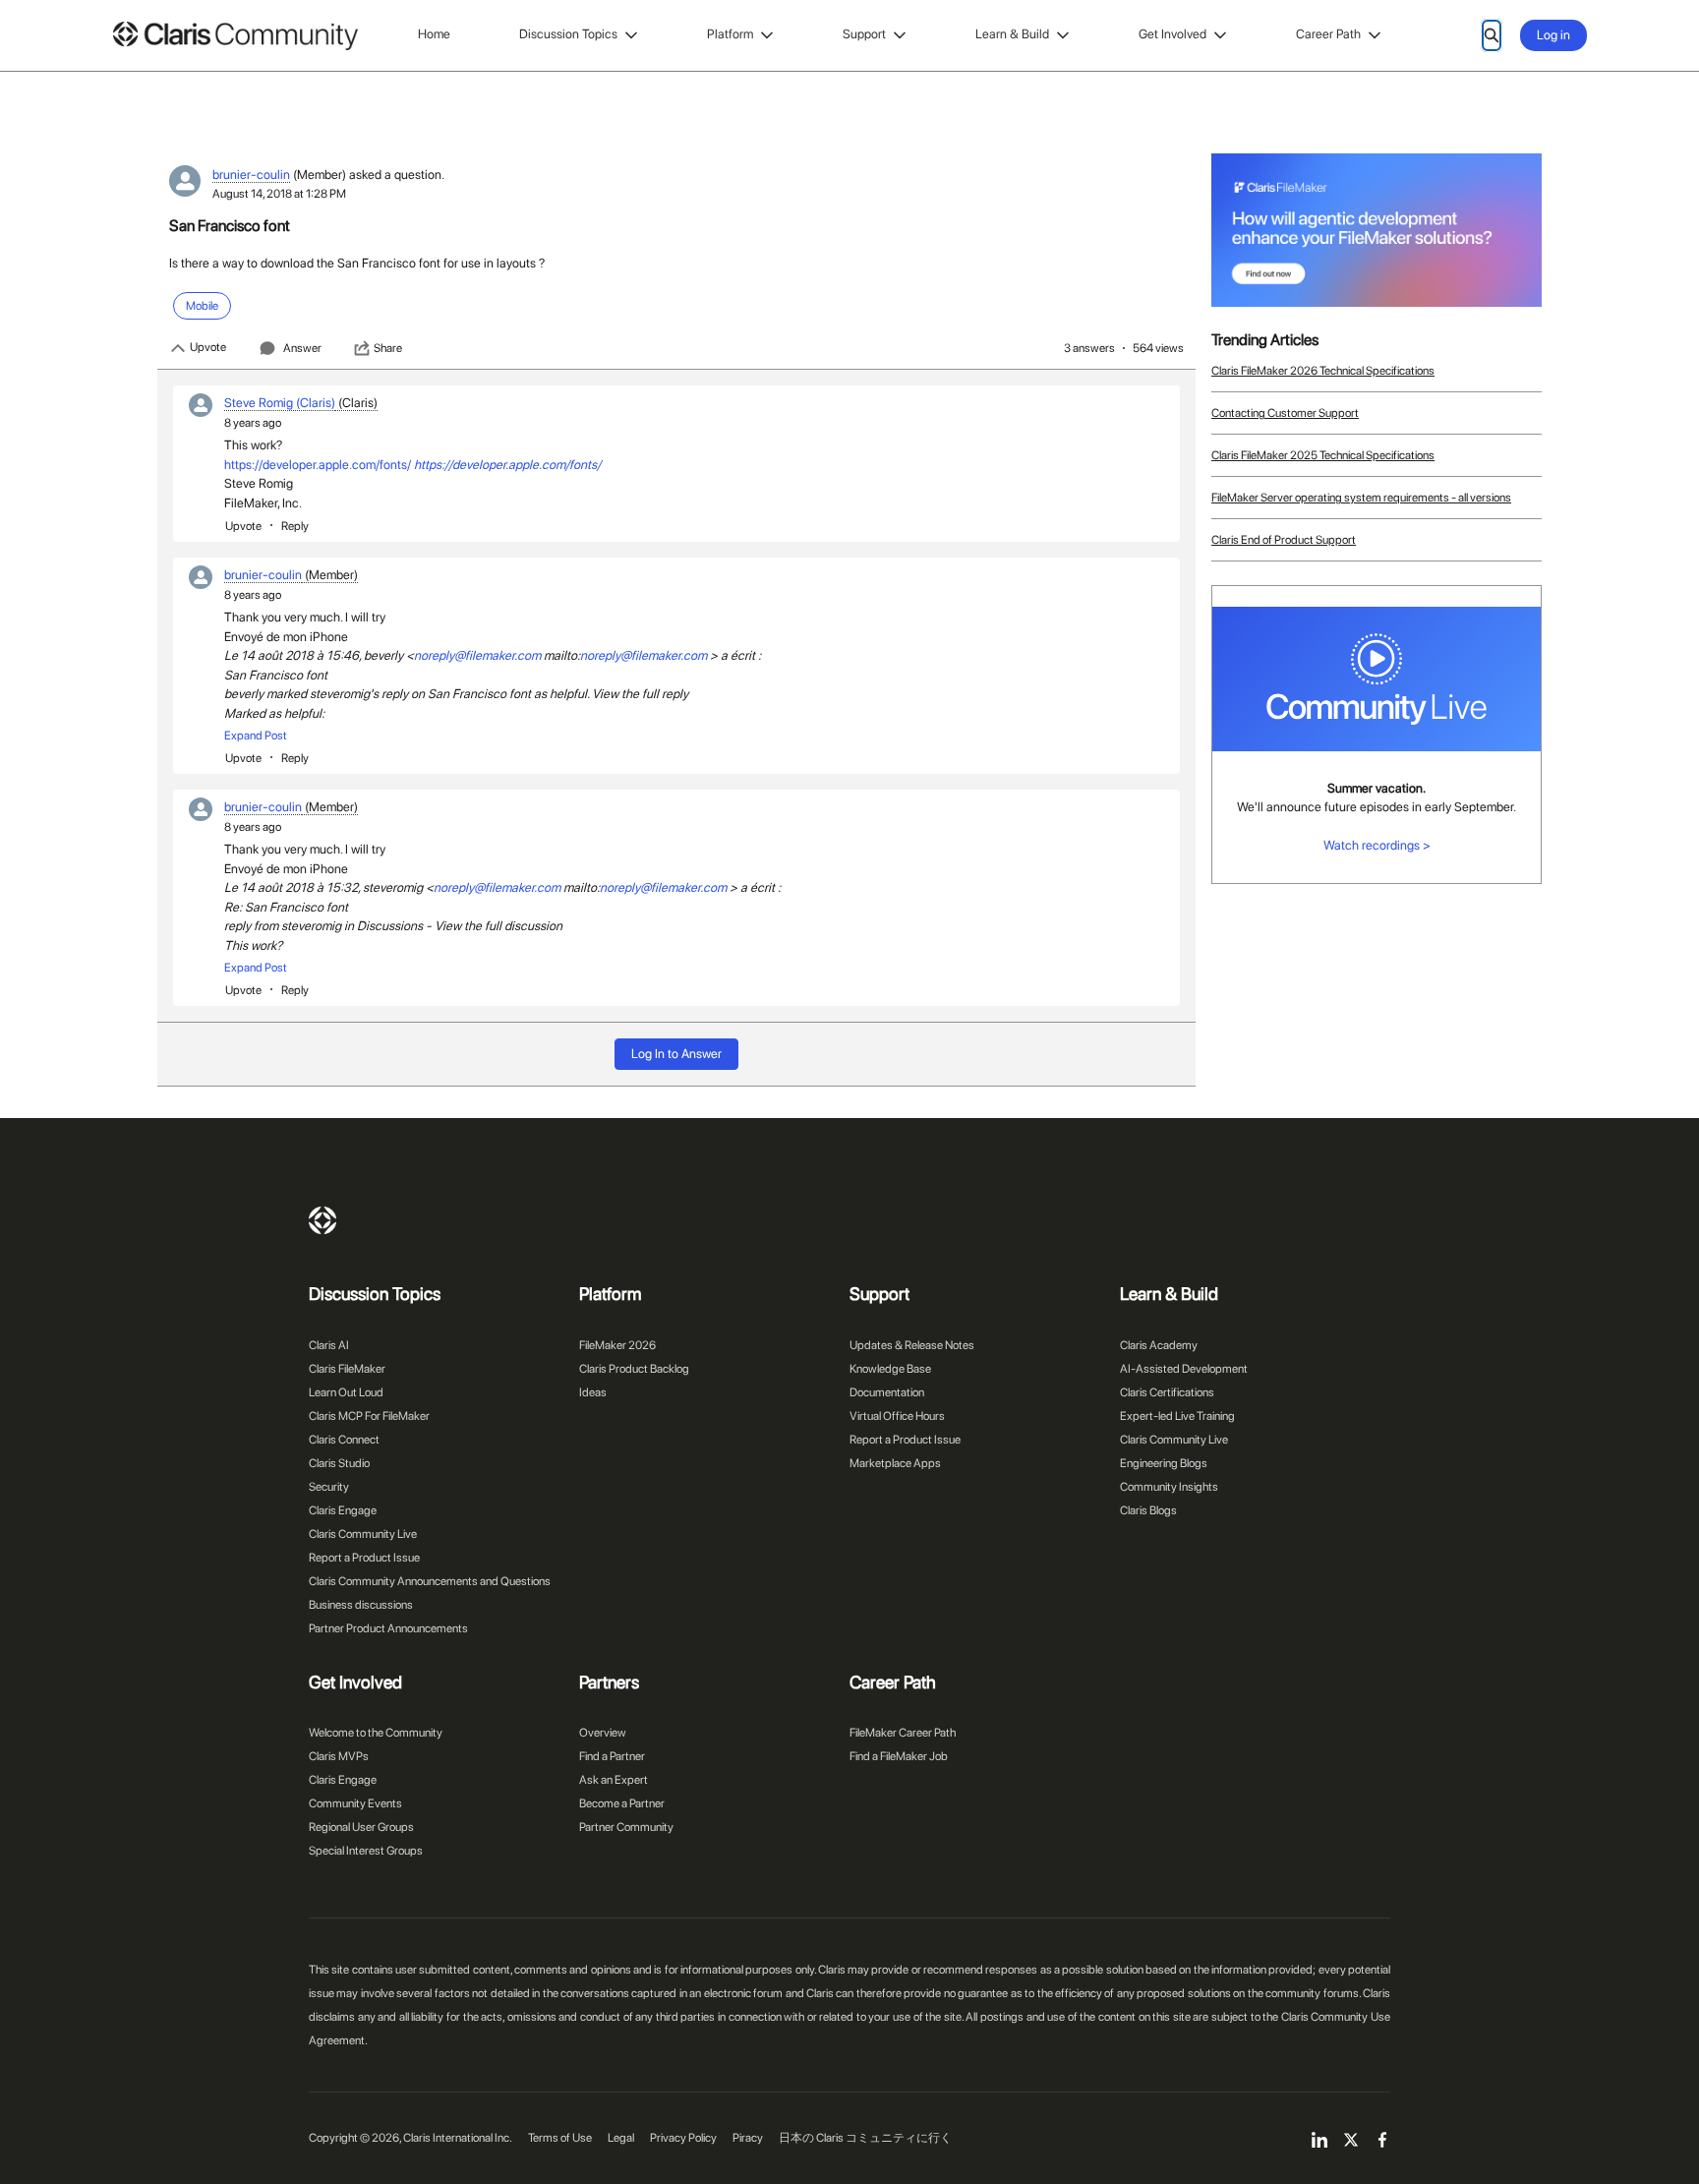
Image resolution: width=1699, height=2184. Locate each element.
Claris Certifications (1167, 1392)
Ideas (593, 1392)
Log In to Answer (676, 1054)
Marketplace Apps (895, 1463)
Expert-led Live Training (1177, 1416)
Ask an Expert (614, 1780)
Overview (603, 1733)
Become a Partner (622, 1803)
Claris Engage (343, 1510)
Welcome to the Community (376, 1733)
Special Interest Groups (366, 1851)
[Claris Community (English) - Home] (235, 36)
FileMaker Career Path (903, 1733)
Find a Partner (612, 1756)
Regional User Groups (361, 1827)
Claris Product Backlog (634, 1369)
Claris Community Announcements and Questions (430, 1581)
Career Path (1328, 34)
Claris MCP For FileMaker (369, 1416)
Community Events (355, 1803)
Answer (302, 348)
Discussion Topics (568, 34)
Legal (621, 2138)
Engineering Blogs (1164, 1463)
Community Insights (1169, 1487)
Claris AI (329, 1345)
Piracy (748, 2138)
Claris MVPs (339, 1756)
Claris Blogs (1148, 1510)
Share (388, 348)
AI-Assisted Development (1184, 1369)
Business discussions (361, 1605)
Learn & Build (1012, 34)
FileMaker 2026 (617, 1345)
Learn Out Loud (346, 1392)
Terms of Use (560, 2138)
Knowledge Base (890, 1369)
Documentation (887, 1392)
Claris (322, 1220)
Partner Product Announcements (388, 1628)
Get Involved (1172, 34)
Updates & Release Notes (912, 1345)
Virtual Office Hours (897, 1416)
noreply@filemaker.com (477, 655)
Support (864, 34)
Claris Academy (1159, 1345)
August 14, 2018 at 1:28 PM (279, 194)
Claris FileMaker (347, 1369)
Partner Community (626, 1827)
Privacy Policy (683, 2138)
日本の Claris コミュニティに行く (865, 2138)
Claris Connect (344, 1440)
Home (434, 34)
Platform (730, 34)
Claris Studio (339, 1463)
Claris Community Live (363, 1534)
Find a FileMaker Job (899, 1756)
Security (329, 1487)
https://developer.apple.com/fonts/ (318, 465)
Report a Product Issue (364, 1558)
